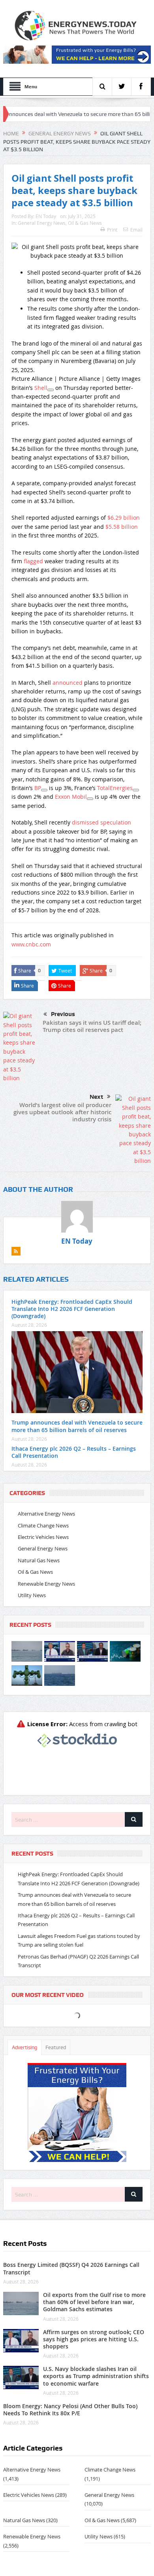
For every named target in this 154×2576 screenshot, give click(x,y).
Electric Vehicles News (43, 1537)
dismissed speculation (101, 822)
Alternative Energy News (46, 1514)
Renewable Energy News (46, 1584)
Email (136, 230)
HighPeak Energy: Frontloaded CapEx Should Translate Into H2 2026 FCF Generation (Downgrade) (72, 1309)
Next (96, 1097)
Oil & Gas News (85, 223)
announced (68, 683)
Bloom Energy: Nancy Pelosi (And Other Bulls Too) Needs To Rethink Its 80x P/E (70, 2410)
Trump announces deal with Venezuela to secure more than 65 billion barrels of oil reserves (77, 1426)
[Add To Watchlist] (51, 390)
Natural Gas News (39, 1560)
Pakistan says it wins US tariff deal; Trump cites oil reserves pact (92, 1026)
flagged (33, 561)
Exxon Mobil (71, 797)
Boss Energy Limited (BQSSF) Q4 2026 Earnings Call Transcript (71, 2268)
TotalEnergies (115, 788)
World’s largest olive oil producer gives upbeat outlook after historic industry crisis (62, 1112)
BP (38, 788)
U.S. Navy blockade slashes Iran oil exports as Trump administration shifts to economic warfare (96, 2376)
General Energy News (42, 223)
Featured (56, 2047)
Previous (63, 1014)
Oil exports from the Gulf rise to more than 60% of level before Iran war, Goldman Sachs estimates (94, 2302)
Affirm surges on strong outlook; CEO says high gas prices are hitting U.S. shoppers (94, 2339)
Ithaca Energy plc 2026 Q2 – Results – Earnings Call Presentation (74, 1452)
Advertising (24, 2047)
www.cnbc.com (31, 944)
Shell (41, 388)
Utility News (32, 1595)
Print (112, 230)
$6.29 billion (124, 518)
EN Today (46, 216)
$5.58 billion (122, 527)
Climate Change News (43, 1525)
